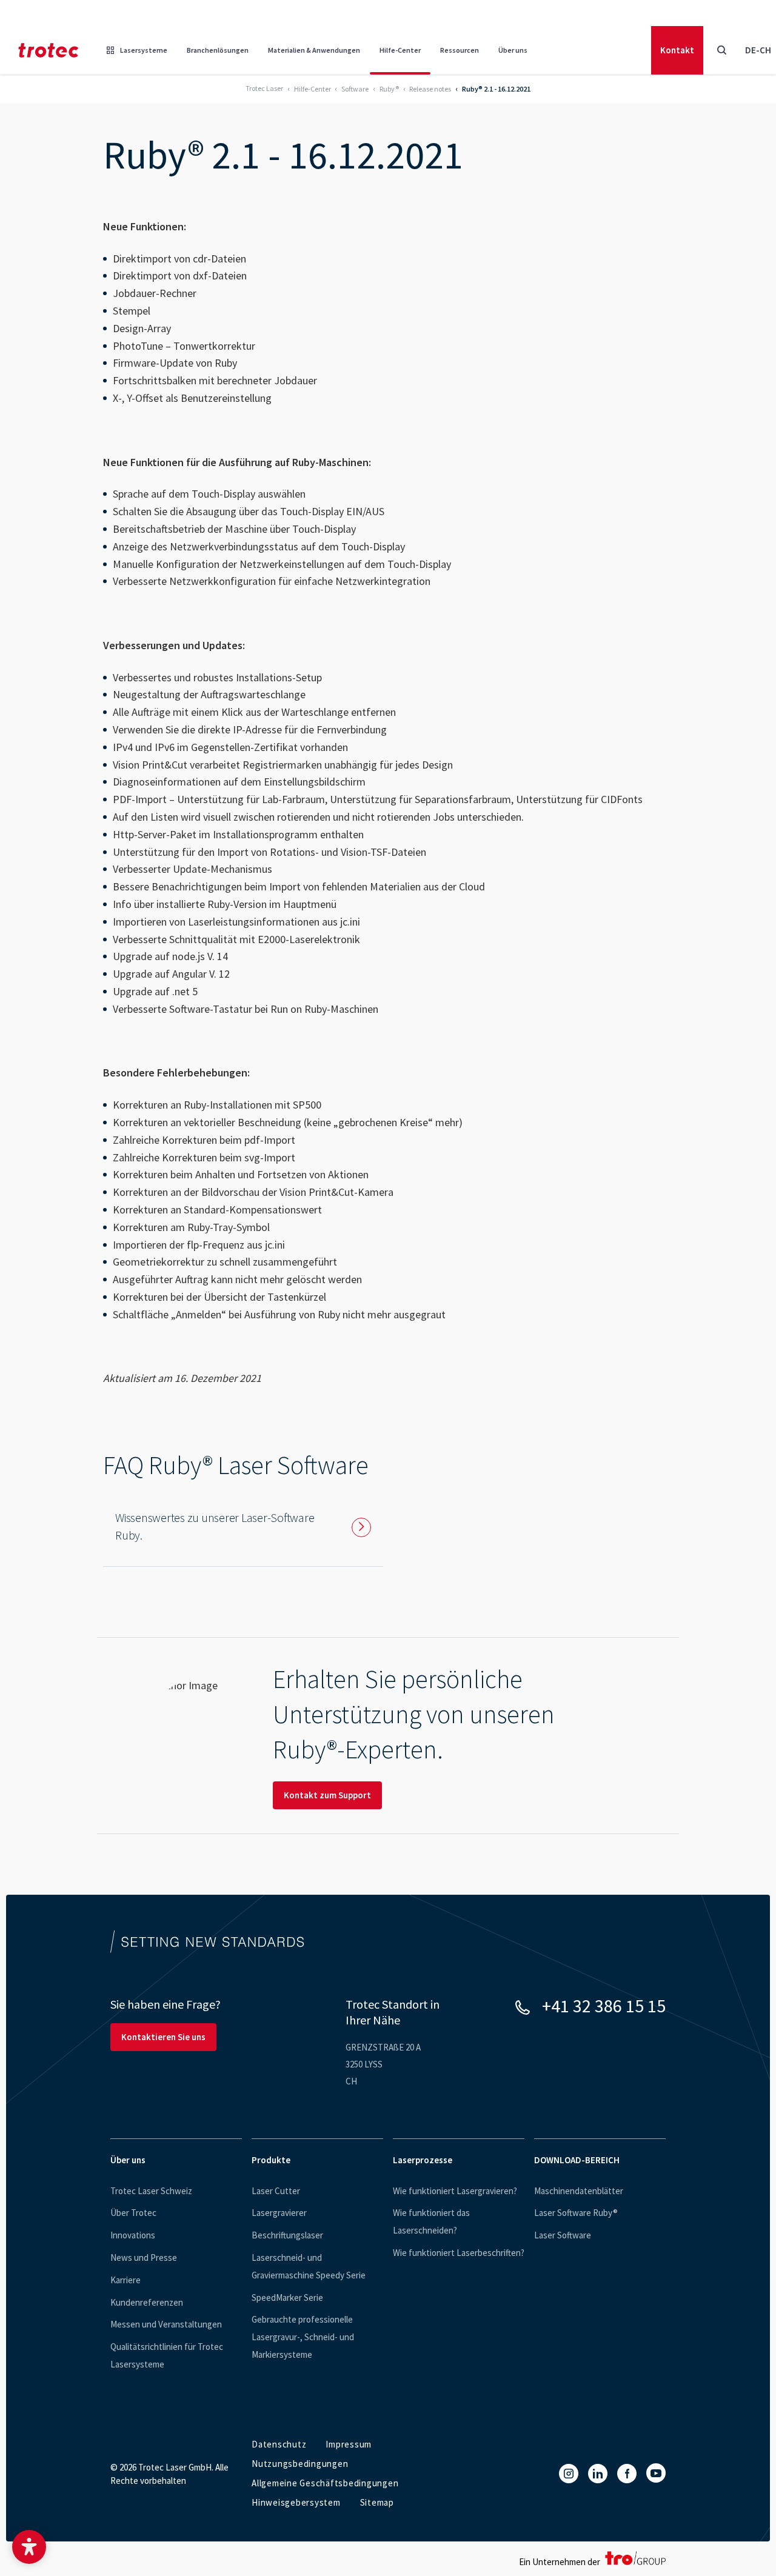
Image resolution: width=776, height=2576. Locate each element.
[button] (29, 2547)
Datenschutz (279, 2444)
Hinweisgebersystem (296, 2502)
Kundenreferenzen (147, 2302)
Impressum (349, 2444)
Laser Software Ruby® (576, 2213)
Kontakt (677, 50)
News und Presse (144, 2257)
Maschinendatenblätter (579, 2191)
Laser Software (563, 2235)
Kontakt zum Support (327, 1795)
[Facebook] (627, 2474)
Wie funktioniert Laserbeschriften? (459, 2253)
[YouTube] (656, 2473)
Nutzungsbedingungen (300, 2464)
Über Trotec (133, 2213)
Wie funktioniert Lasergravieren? (455, 2191)
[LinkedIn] (598, 2474)
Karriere (125, 2280)
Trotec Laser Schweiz (151, 2191)
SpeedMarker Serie (287, 2297)
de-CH (758, 50)
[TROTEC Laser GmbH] (48, 50)
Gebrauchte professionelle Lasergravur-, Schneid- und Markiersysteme (303, 2337)
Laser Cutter (276, 2191)
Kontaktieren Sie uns (163, 2037)
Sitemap (377, 2502)
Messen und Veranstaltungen (166, 2324)
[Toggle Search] (721, 50)
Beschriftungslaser (287, 2235)
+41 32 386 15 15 (604, 2006)
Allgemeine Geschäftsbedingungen (325, 2483)
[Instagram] (569, 2474)
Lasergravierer (279, 2213)
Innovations (133, 2235)
